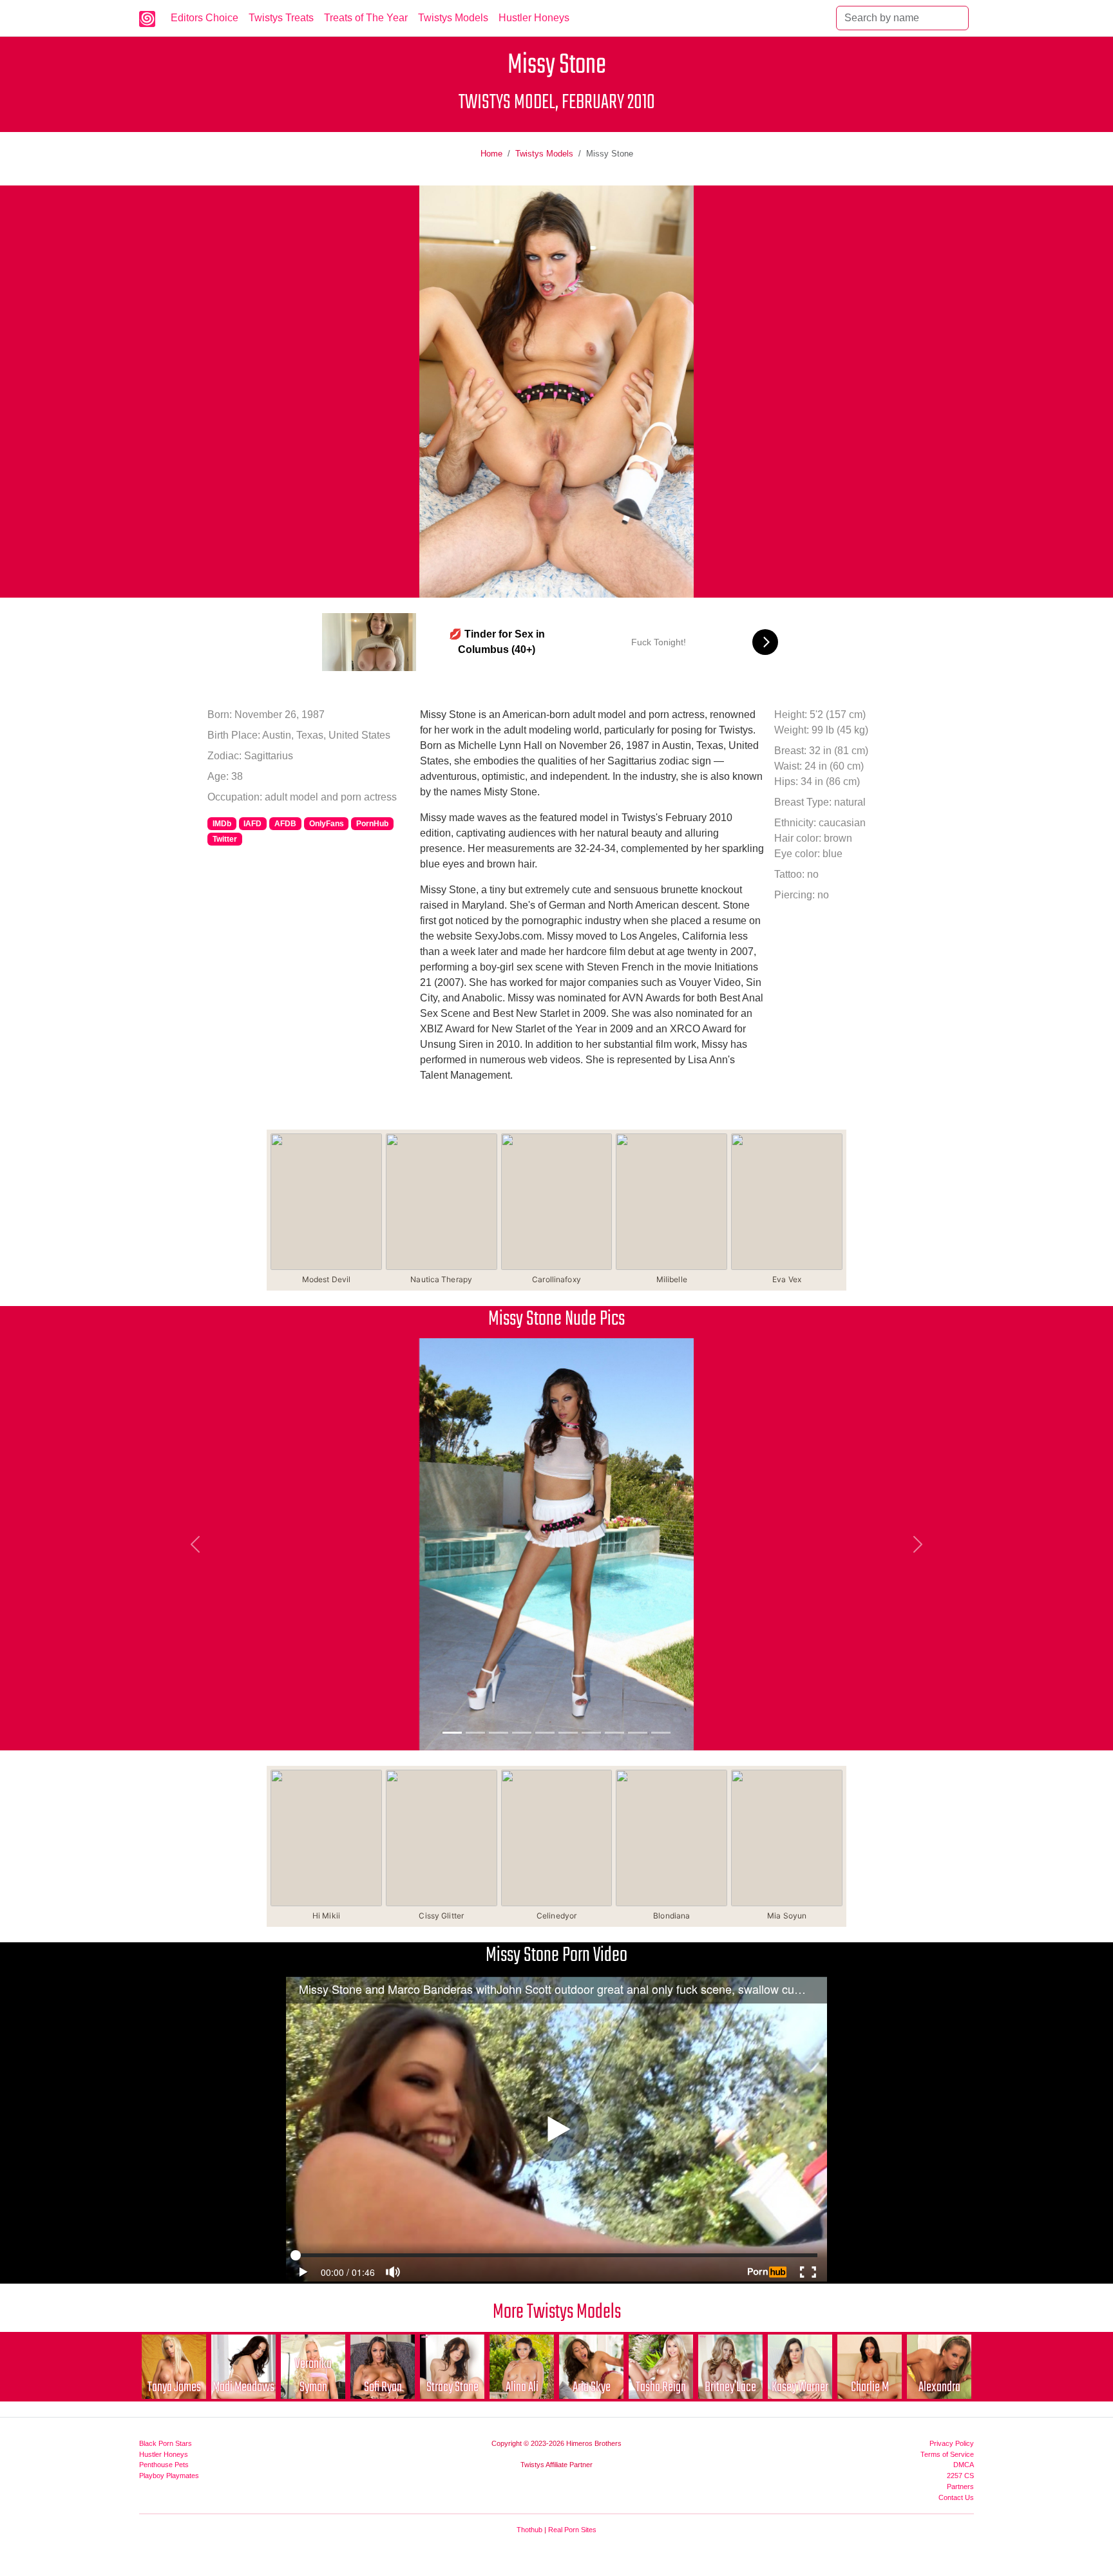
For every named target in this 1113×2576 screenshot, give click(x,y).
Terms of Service (947, 2454)
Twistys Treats (281, 18)
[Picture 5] (545, 1733)
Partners (960, 2486)
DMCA (964, 2465)
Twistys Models (453, 18)
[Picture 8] (614, 1733)
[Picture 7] (591, 1733)
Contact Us (956, 2497)
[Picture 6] (568, 1733)
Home (491, 154)
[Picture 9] (638, 1733)
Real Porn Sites (572, 2530)
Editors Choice (205, 18)
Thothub (529, 2530)
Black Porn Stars (166, 2443)
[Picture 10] (661, 1733)
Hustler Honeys (534, 18)
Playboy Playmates (169, 2476)
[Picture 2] (475, 1733)
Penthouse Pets (164, 2465)
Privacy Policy (952, 2443)
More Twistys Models (557, 2312)
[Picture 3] (499, 1733)
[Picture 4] (522, 1733)
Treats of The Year (366, 18)
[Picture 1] (452, 1733)
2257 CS (960, 2476)
